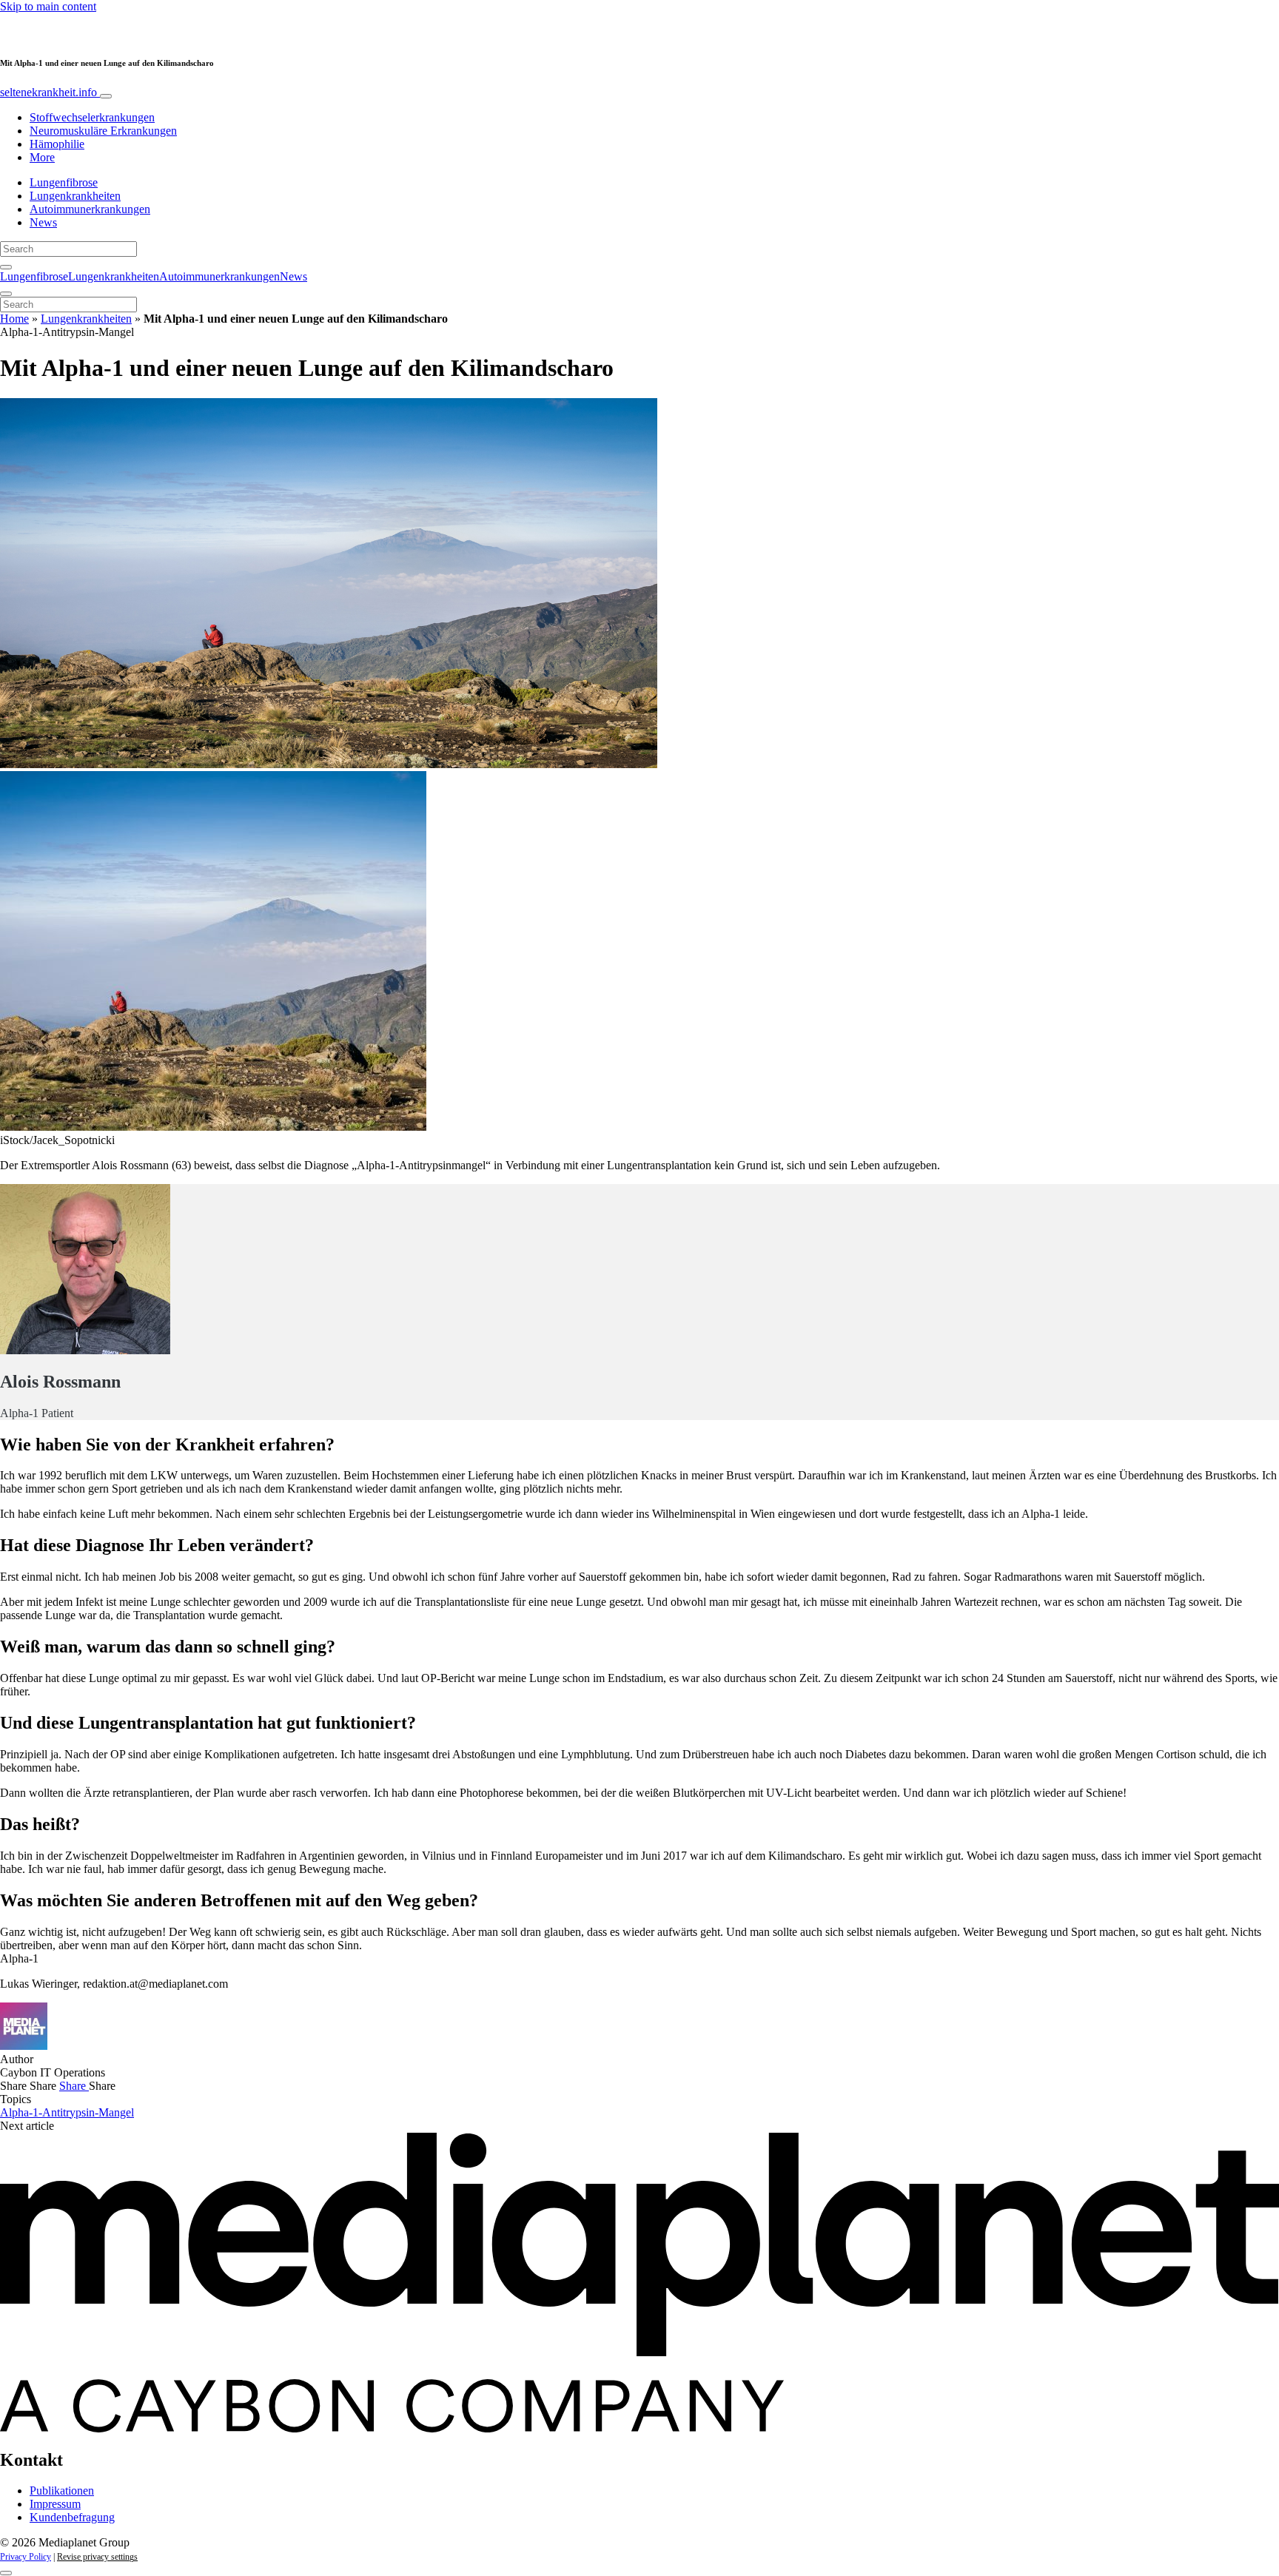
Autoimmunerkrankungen (90, 209)
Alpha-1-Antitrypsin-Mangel (67, 2112)
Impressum (55, 2504)
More (42, 157)
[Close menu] (6, 294)
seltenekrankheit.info (50, 92)
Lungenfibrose (64, 182)
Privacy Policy (26, 2557)
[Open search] (6, 267)
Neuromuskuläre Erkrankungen (103, 131)
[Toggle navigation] (106, 96)
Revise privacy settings (97, 2557)
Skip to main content (48, 6)
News (43, 222)
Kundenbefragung (72, 2517)
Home (14, 319)
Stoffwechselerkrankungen (92, 117)
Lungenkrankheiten (75, 196)
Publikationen (62, 2491)
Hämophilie (57, 144)
